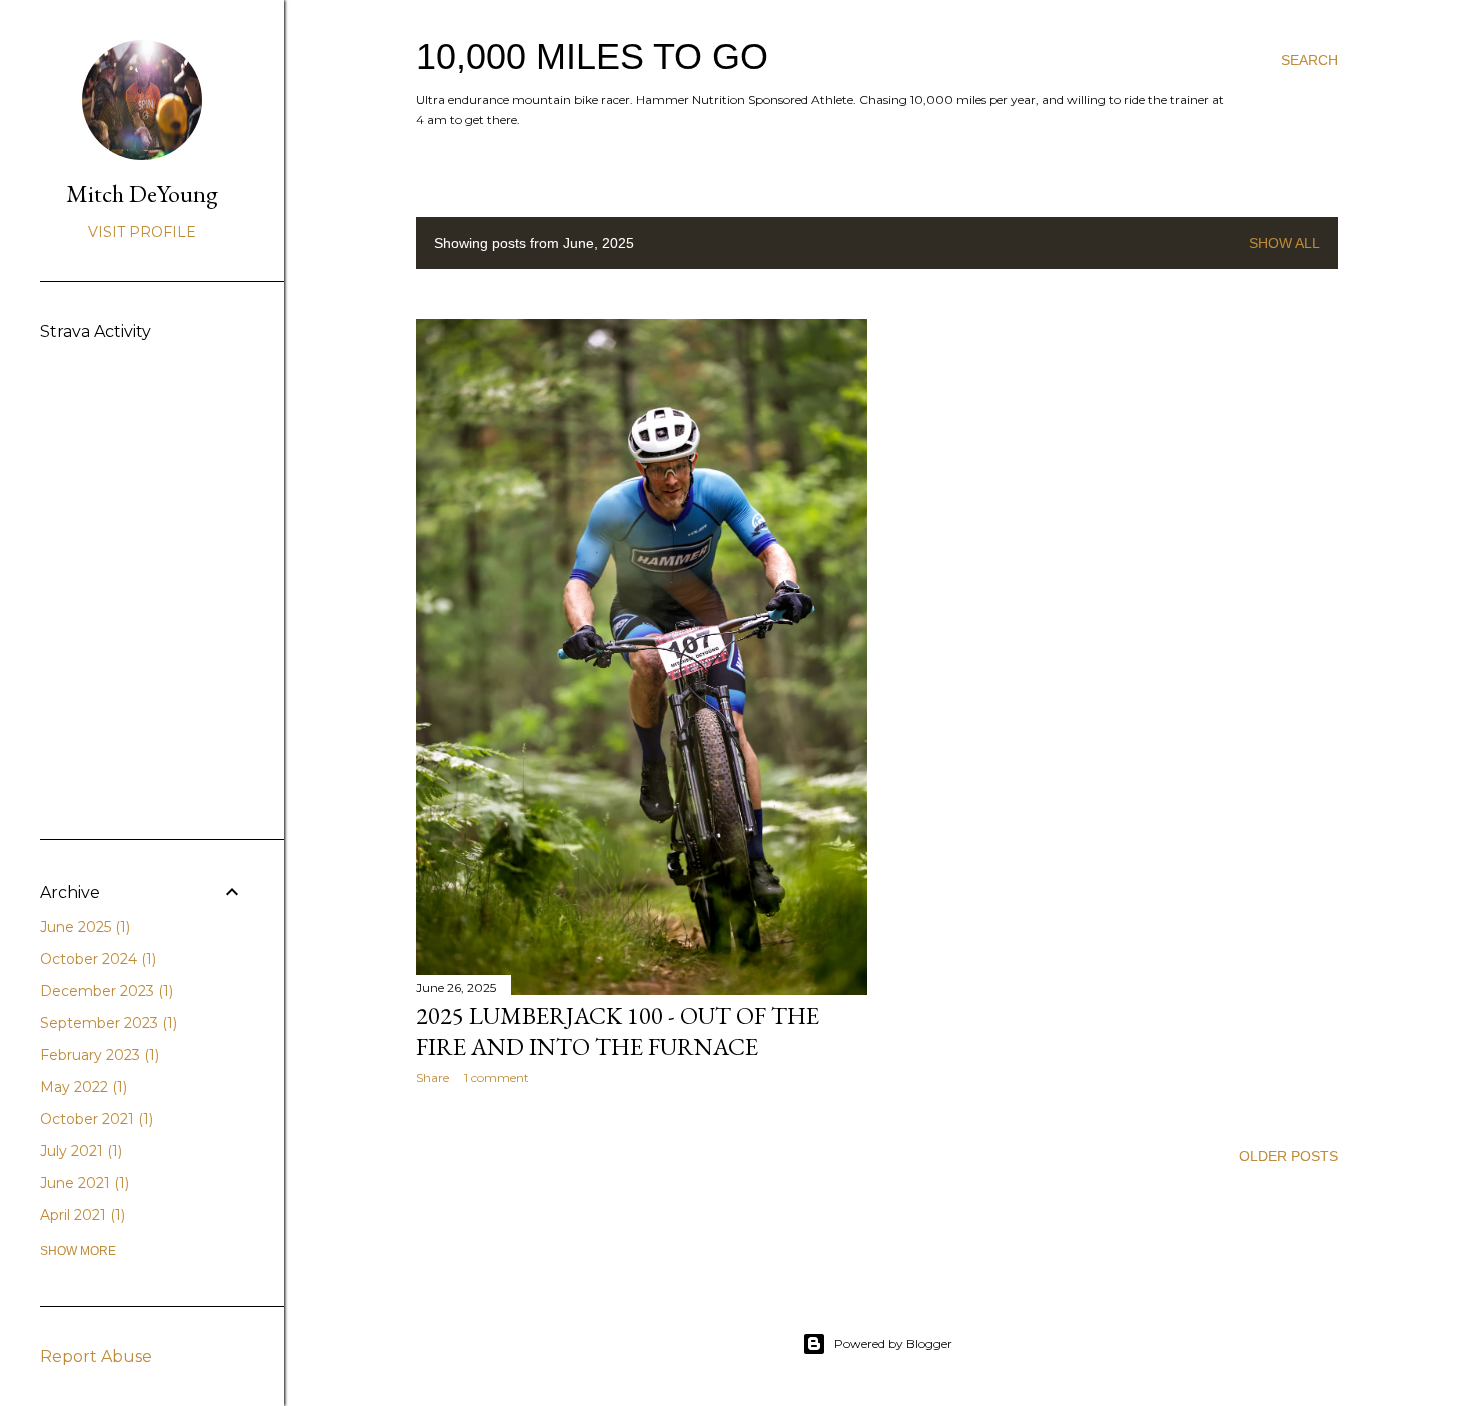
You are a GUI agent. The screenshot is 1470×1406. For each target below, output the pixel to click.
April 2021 (80, 1215)
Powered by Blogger (893, 1343)
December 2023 (104, 991)
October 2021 (94, 1119)
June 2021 (82, 1183)
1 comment (496, 1077)
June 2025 (83, 927)
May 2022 (81, 1087)
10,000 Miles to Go (592, 56)
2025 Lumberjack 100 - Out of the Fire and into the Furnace (617, 1031)
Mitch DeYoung (142, 193)
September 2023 (106, 1023)
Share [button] (432, 1077)
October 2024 (96, 959)
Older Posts (1288, 1156)
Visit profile (142, 232)
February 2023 (97, 1055)
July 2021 (79, 1151)
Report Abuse (96, 1356)
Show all (1284, 243)
